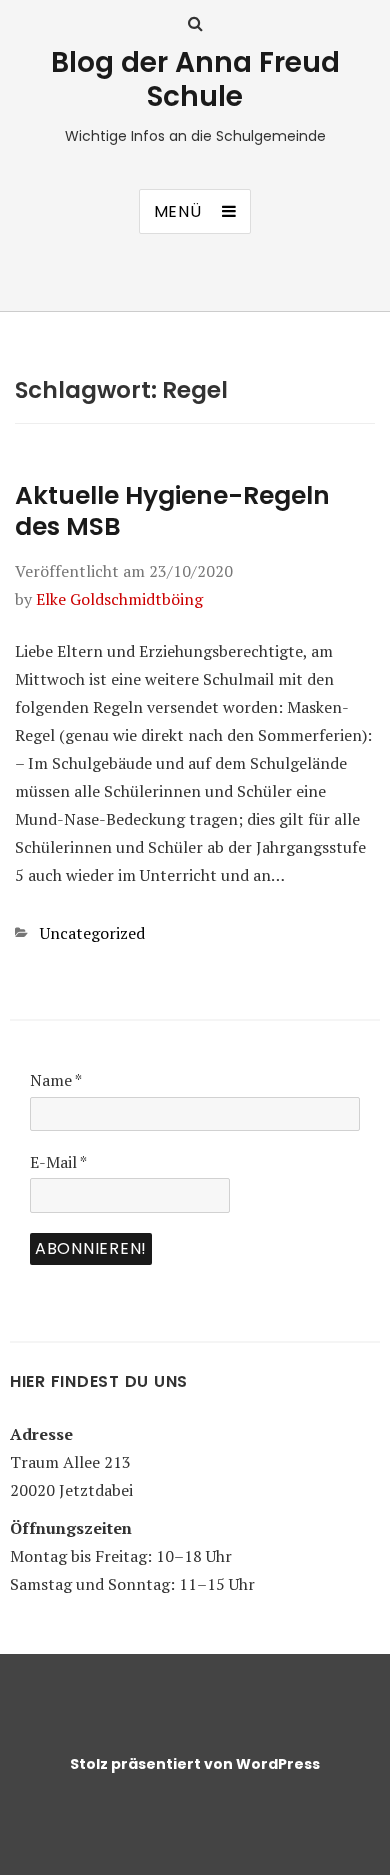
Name (56, 1080)
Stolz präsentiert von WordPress (195, 1764)
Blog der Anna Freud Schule (195, 79)
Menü (178, 211)
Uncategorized (92, 933)
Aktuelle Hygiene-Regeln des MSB (172, 511)
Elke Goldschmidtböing (119, 599)
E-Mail (58, 1162)
